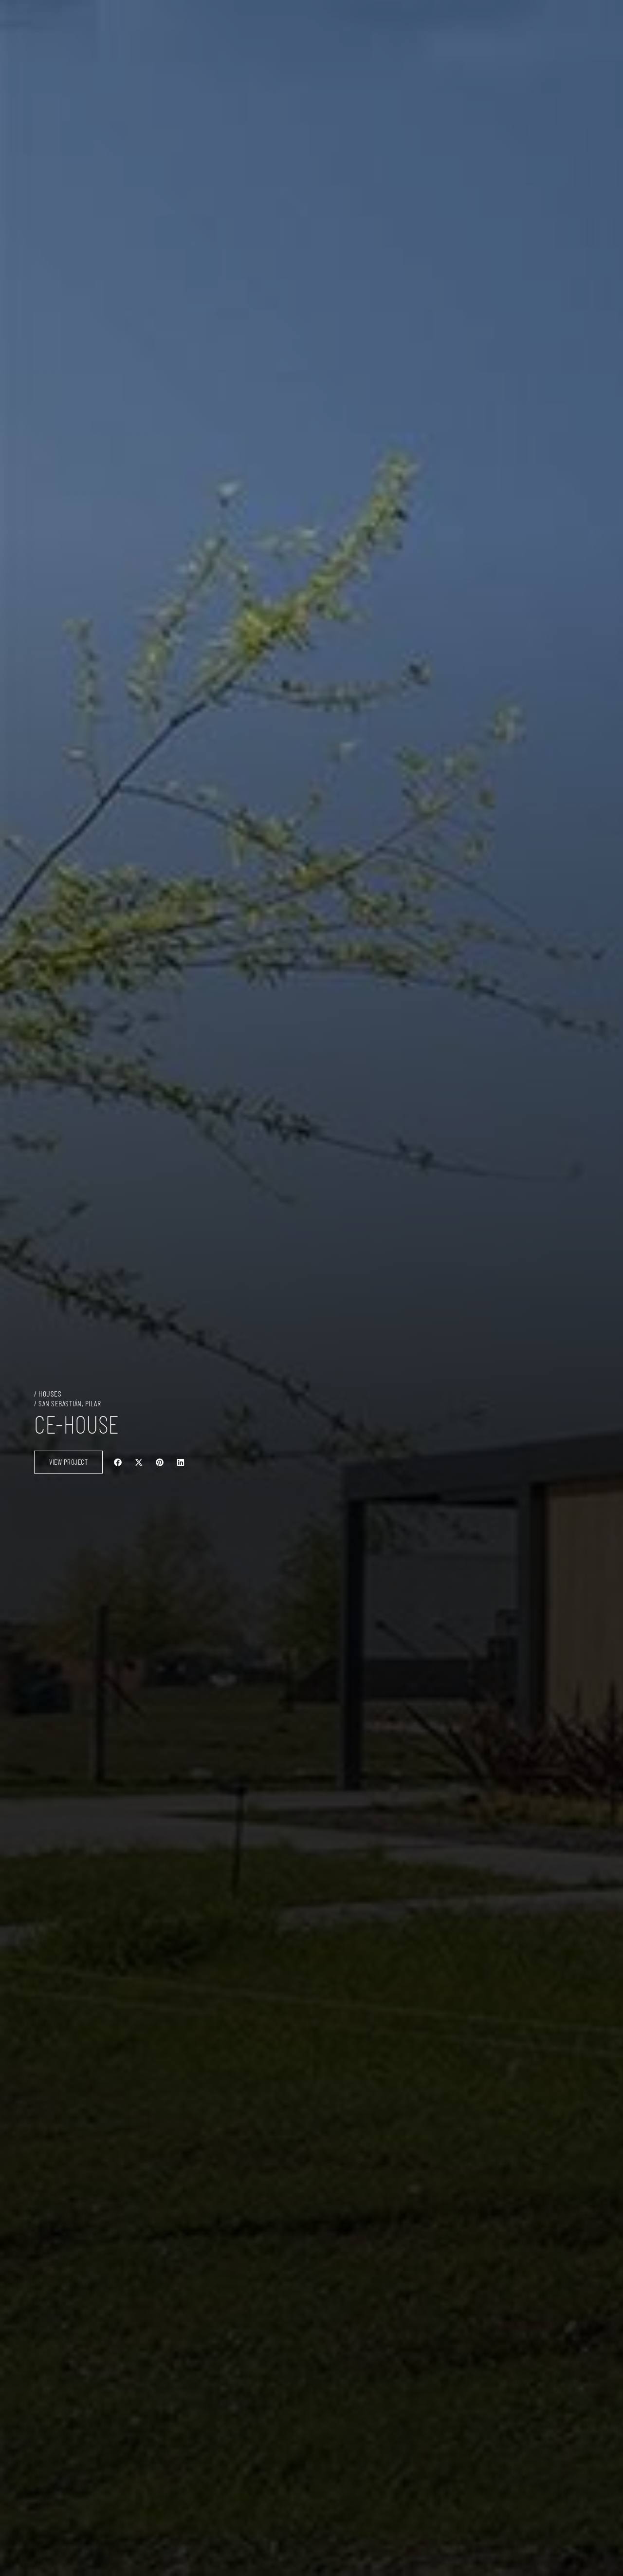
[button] (118, 1462)
